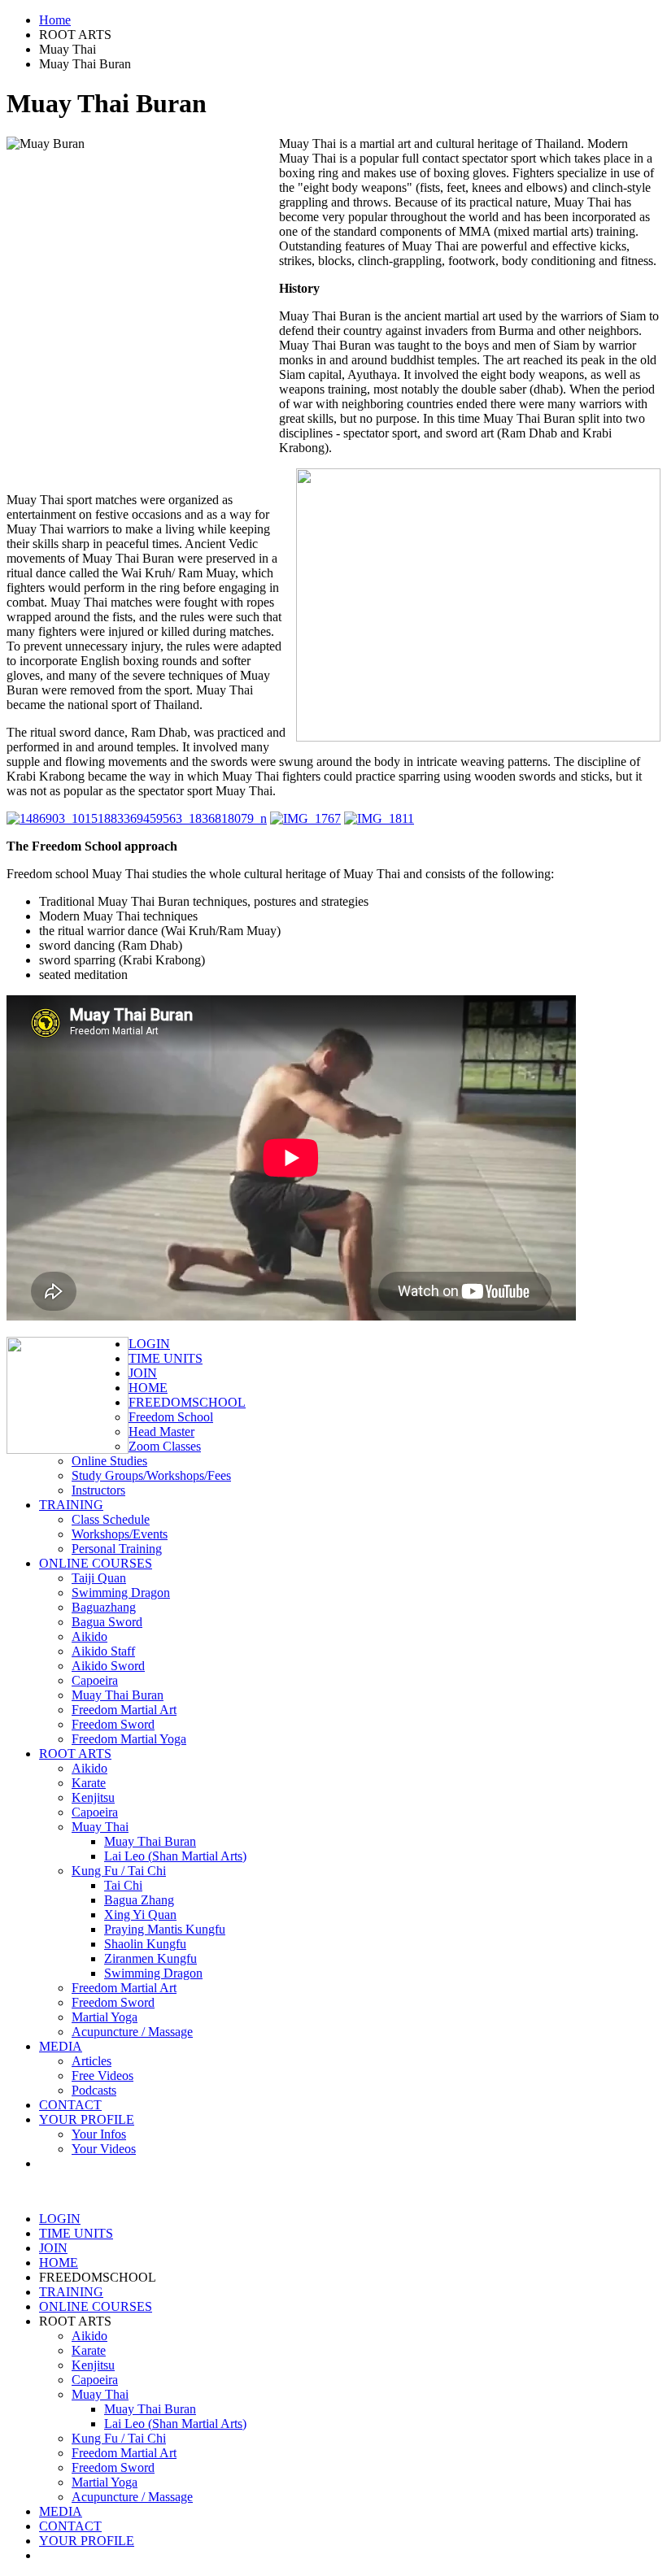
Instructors (98, 1490)
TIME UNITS (166, 1358)
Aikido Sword (108, 1666)
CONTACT (70, 2105)
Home (55, 20)
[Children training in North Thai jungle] (379, 818)
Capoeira (95, 1680)
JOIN (143, 1373)
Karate (89, 1783)
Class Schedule (111, 1519)
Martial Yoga (105, 2017)
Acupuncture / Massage (132, 2032)
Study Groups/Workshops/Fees (151, 1475)
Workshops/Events (120, 1534)
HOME (148, 1388)
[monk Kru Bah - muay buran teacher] (305, 818)
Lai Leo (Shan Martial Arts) (175, 1856)
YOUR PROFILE (87, 2119)
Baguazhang (104, 1607)
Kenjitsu (93, 1797)
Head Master (161, 1432)
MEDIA (61, 2046)
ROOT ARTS (75, 1754)
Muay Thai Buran (118, 1695)
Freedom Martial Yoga (129, 1739)
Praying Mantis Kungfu (165, 1929)
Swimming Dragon (121, 1593)
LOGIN (149, 1344)
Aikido (89, 1636)
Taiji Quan (99, 1578)
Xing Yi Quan (140, 1915)
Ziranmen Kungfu (150, 1958)
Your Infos (99, 2134)
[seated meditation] (137, 818)
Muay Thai (100, 1827)
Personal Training (117, 1549)
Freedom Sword (113, 1724)
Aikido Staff (103, 1651)
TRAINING (71, 1505)
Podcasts (94, 2090)
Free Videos (102, 2076)
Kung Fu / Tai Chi (119, 1871)
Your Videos (104, 2149)
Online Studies (109, 1461)
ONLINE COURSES (96, 1563)
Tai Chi (123, 1885)
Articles (92, 2061)
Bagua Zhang (139, 1900)
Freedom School (171, 1417)
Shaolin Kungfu (145, 1944)
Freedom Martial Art (124, 1710)
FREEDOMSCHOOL (187, 1402)
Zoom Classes (165, 1446)
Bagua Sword (107, 1622)
